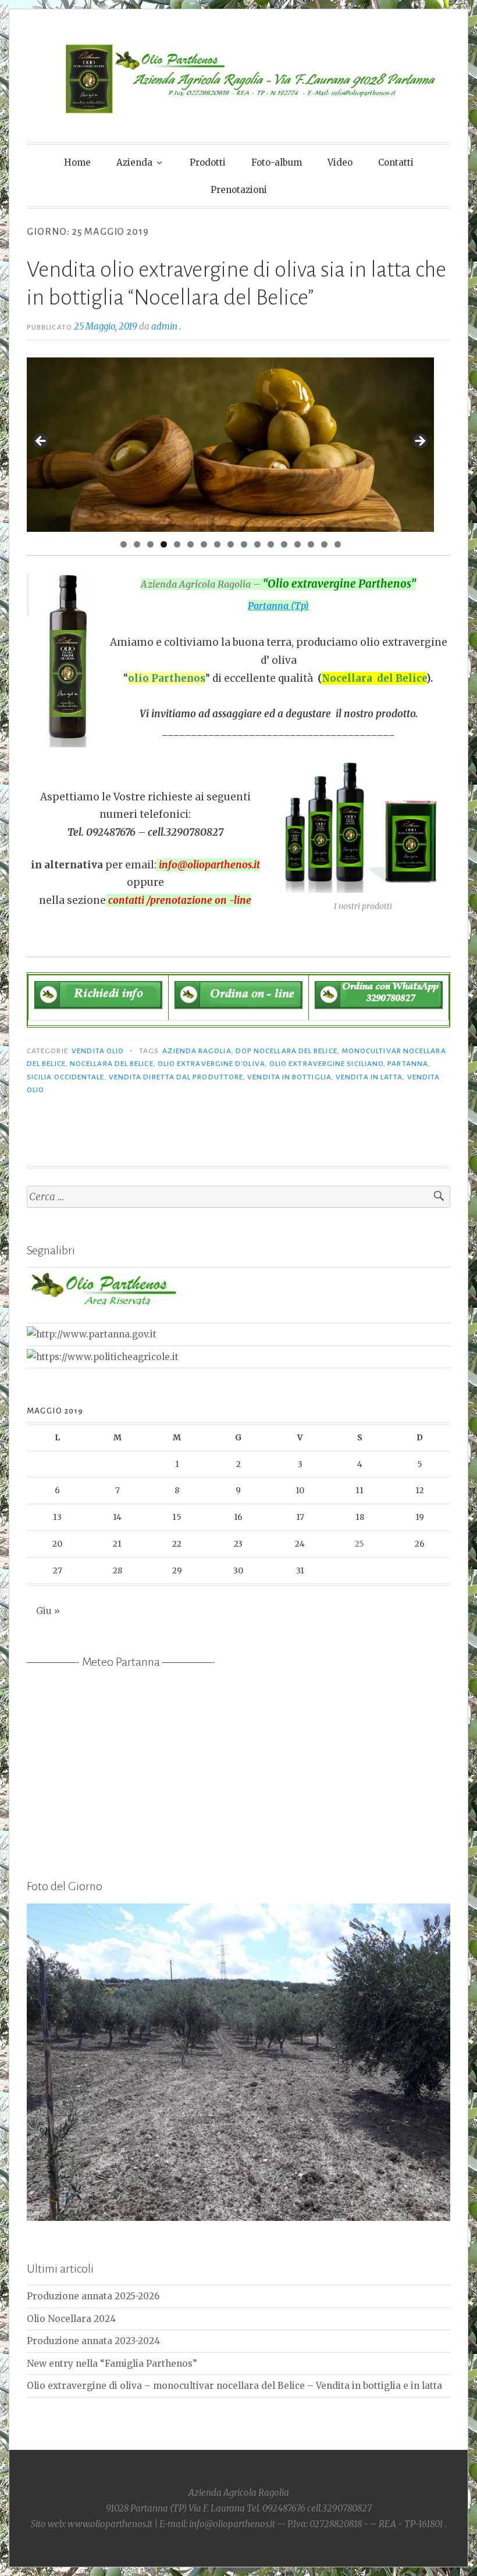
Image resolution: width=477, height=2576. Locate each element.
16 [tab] (324, 544)
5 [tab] (177, 544)
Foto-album (277, 162)
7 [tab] (204, 544)
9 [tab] (231, 544)
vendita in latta (369, 1077)
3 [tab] (150, 544)
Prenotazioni (239, 190)
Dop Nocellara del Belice (286, 1051)
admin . (166, 326)
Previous (41, 442)
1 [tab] (124, 544)
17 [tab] (338, 544)
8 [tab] (217, 544)
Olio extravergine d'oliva (211, 1064)
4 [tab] (164, 544)
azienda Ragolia (197, 1051)
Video (340, 162)
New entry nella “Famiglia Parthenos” (112, 2364)
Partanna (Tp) (278, 606)
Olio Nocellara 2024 (71, 2319)
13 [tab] (284, 544)
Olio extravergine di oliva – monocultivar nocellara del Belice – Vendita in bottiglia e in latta (234, 2386)
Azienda (134, 162)
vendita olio (98, 1051)
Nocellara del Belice (112, 1064)
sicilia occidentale (66, 1077)
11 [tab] (258, 544)
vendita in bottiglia (289, 1077)
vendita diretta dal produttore (176, 1077)
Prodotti (208, 162)
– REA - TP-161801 (407, 2524)
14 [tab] (298, 544)
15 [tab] (311, 544)
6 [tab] (191, 544)
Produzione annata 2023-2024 (93, 2341)
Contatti (396, 162)
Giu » (48, 1611)
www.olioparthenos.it (111, 2524)
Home (77, 162)
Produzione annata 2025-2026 (93, 2296)
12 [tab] (271, 544)
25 (359, 1544)
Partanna (408, 1064)
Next (419, 442)
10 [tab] (244, 544)
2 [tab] (137, 544)
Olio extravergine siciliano (326, 1064)
